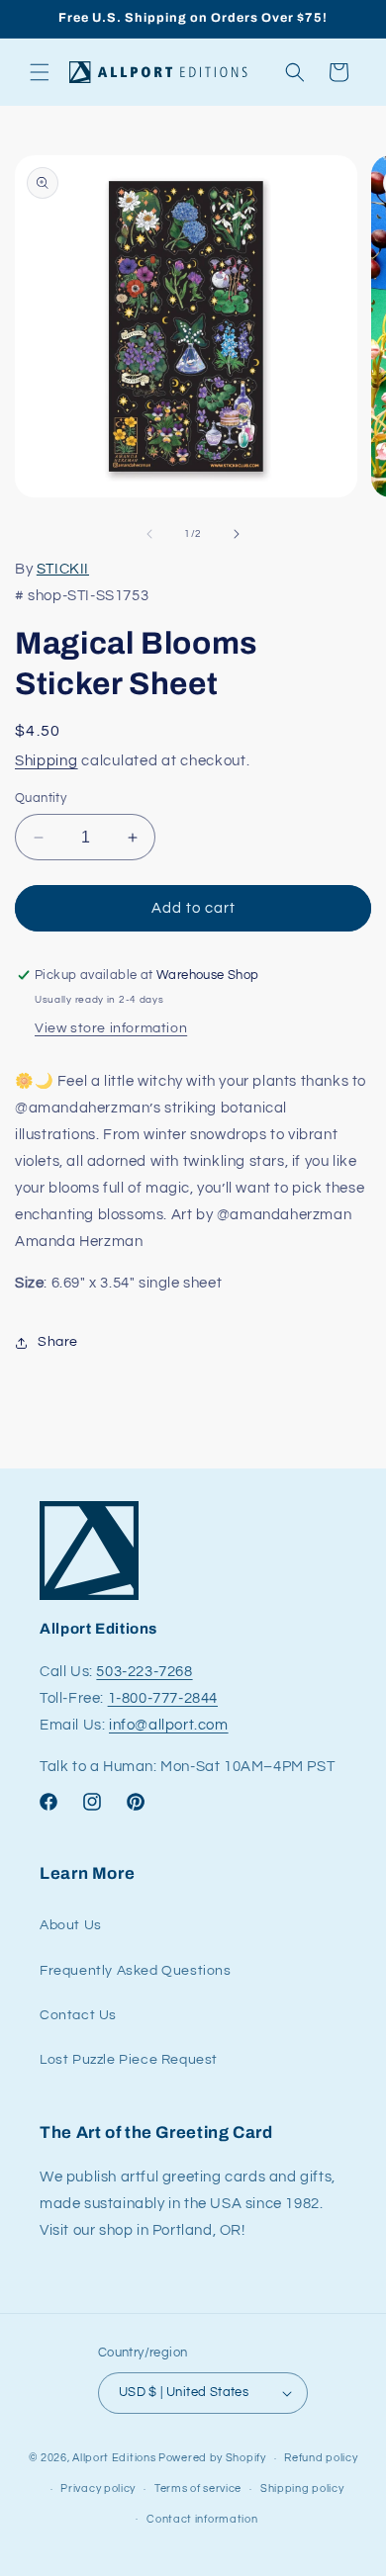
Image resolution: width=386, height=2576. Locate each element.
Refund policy (321, 2458)
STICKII (63, 569)
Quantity (41, 798)
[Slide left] (149, 534)
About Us (71, 1925)
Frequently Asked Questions (136, 1971)
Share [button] (58, 1342)
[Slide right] (237, 534)
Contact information (202, 2519)
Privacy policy (98, 2488)
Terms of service (198, 2488)
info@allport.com (169, 1725)
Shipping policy (302, 2488)
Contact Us (78, 2015)
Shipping (47, 761)
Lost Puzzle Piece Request (129, 2060)
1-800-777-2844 (163, 1698)
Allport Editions (114, 2458)
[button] (40, 72)
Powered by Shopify (212, 2458)
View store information (111, 1028)
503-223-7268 (144, 1672)
